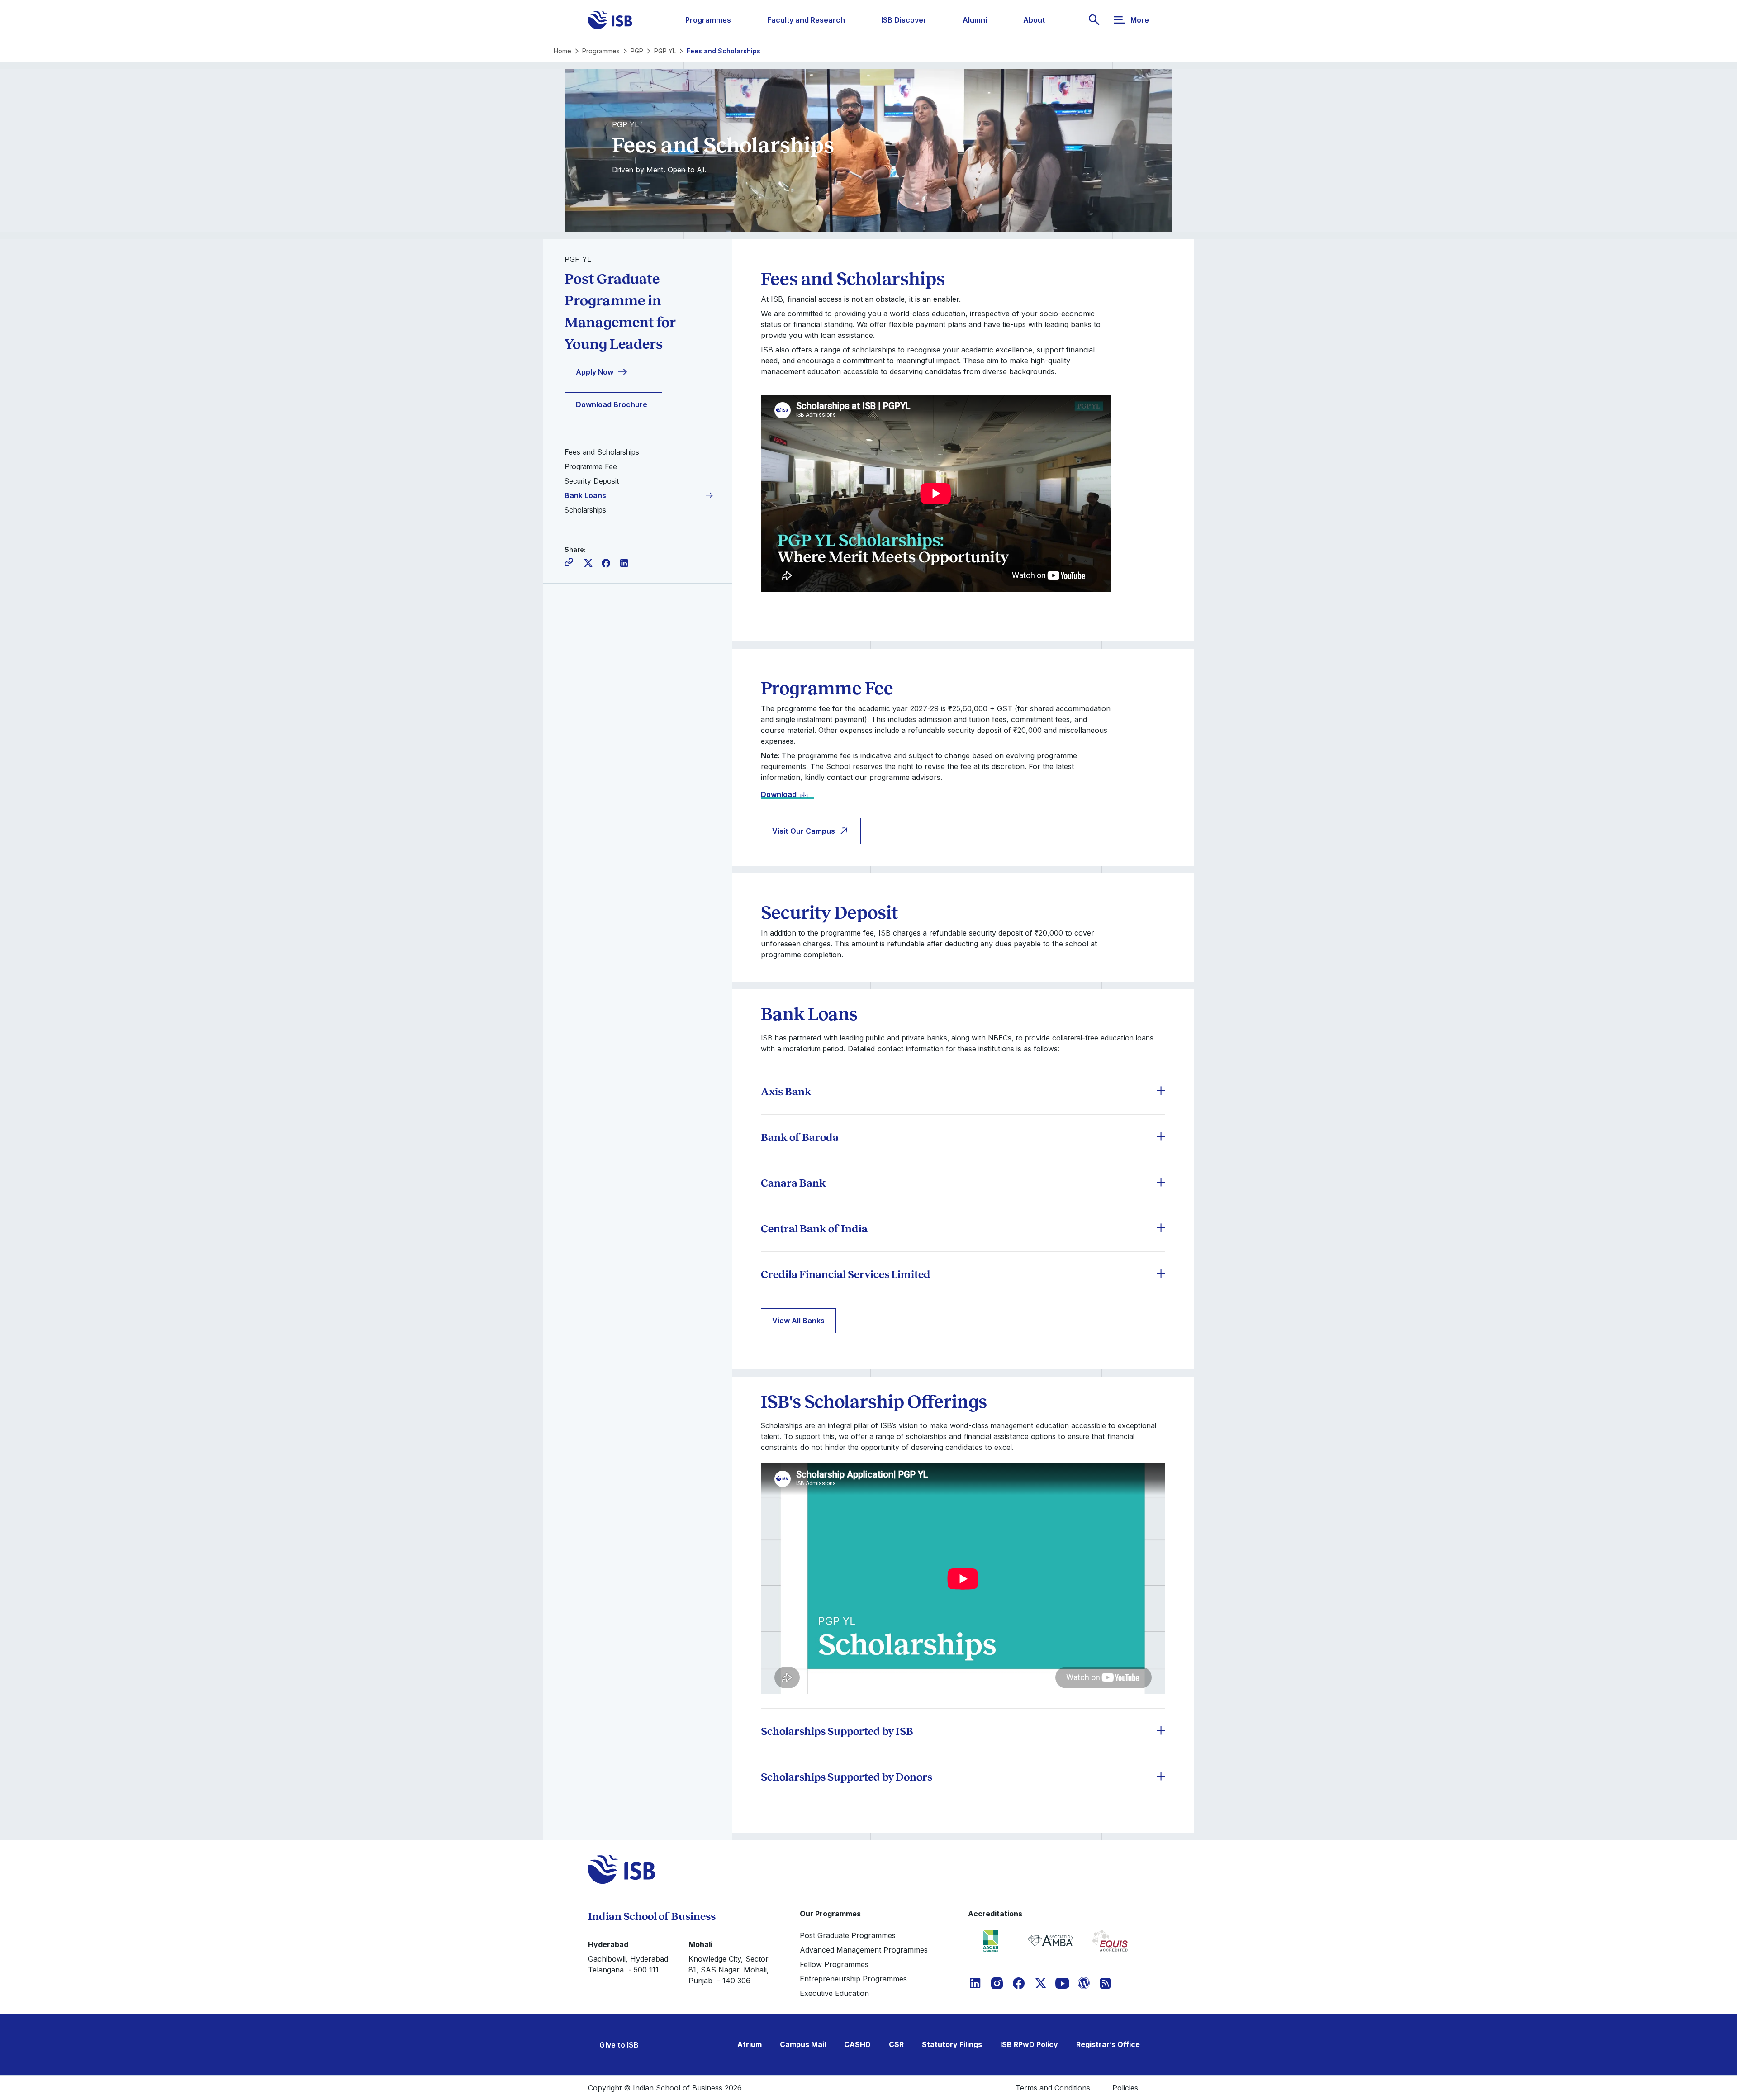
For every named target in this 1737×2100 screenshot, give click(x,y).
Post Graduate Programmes (848, 1935)
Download (779, 794)
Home (562, 51)
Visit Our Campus (804, 831)
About (1034, 20)
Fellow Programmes (834, 1964)
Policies (1125, 2088)
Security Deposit (592, 481)
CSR (896, 2044)
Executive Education (834, 1993)
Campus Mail (803, 2044)
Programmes (708, 20)
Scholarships (585, 510)
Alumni (975, 20)
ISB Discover (904, 20)
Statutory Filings (952, 2044)
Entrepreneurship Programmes (853, 1979)
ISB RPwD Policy (1029, 2044)
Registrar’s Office (1108, 2044)
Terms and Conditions (1053, 2088)
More (1140, 20)
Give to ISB (619, 2045)
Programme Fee (591, 466)
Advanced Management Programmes (864, 1950)
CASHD (857, 2044)
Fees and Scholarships (602, 452)
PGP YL (665, 51)
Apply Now (595, 372)
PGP (637, 51)
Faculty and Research (806, 20)
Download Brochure (612, 404)
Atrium (750, 2044)
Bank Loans (585, 495)
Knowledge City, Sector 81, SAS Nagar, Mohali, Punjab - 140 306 (729, 1970)
